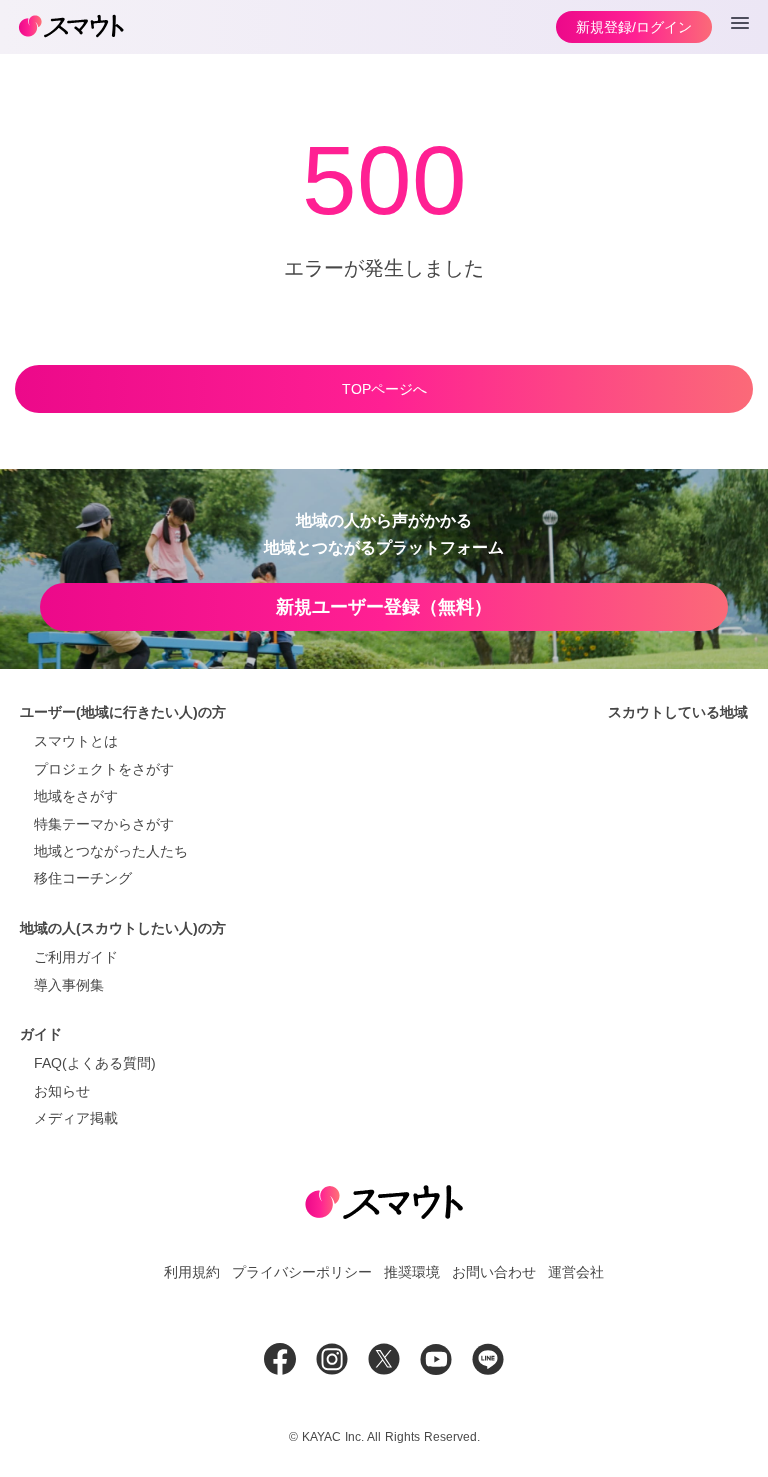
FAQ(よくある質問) (95, 1063)
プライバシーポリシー (302, 1272)
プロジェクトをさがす (104, 769)
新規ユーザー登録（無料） (384, 607)
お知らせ (62, 1091)
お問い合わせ (494, 1272)
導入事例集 (69, 985)
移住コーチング (83, 878)
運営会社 (576, 1272)
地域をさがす (76, 796)
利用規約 (192, 1272)
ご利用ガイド (76, 957)
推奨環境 (412, 1272)
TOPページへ (384, 389)
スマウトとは (76, 741)
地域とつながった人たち (111, 851)
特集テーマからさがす (104, 824)
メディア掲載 (76, 1118)
